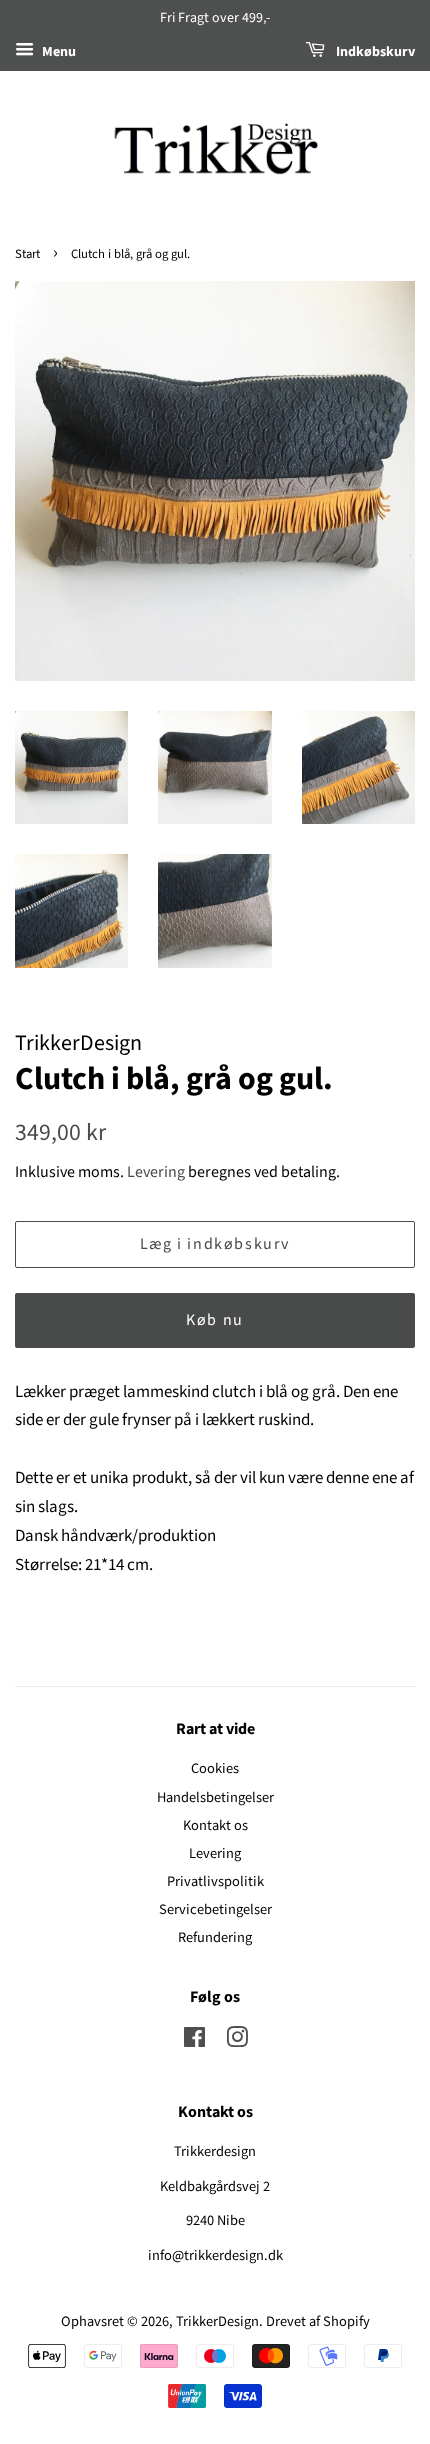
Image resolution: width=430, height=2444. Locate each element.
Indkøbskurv (374, 52)
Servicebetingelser (215, 1909)
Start (27, 254)
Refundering (215, 1937)
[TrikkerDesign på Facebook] (194, 2041)
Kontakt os (215, 1825)
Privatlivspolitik (215, 1881)
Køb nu (215, 1320)
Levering (156, 1172)
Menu (57, 52)
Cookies (215, 1768)
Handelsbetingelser (215, 1797)
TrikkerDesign (217, 2321)
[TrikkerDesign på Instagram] (237, 2041)
